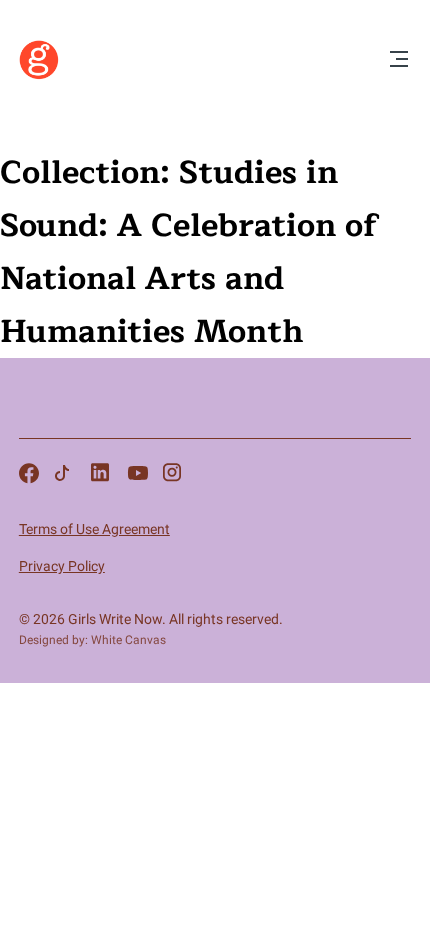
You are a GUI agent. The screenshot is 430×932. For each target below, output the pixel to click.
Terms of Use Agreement (94, 529)
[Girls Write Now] (39, 75)
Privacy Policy (62, 566)
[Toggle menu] (399, 60)
